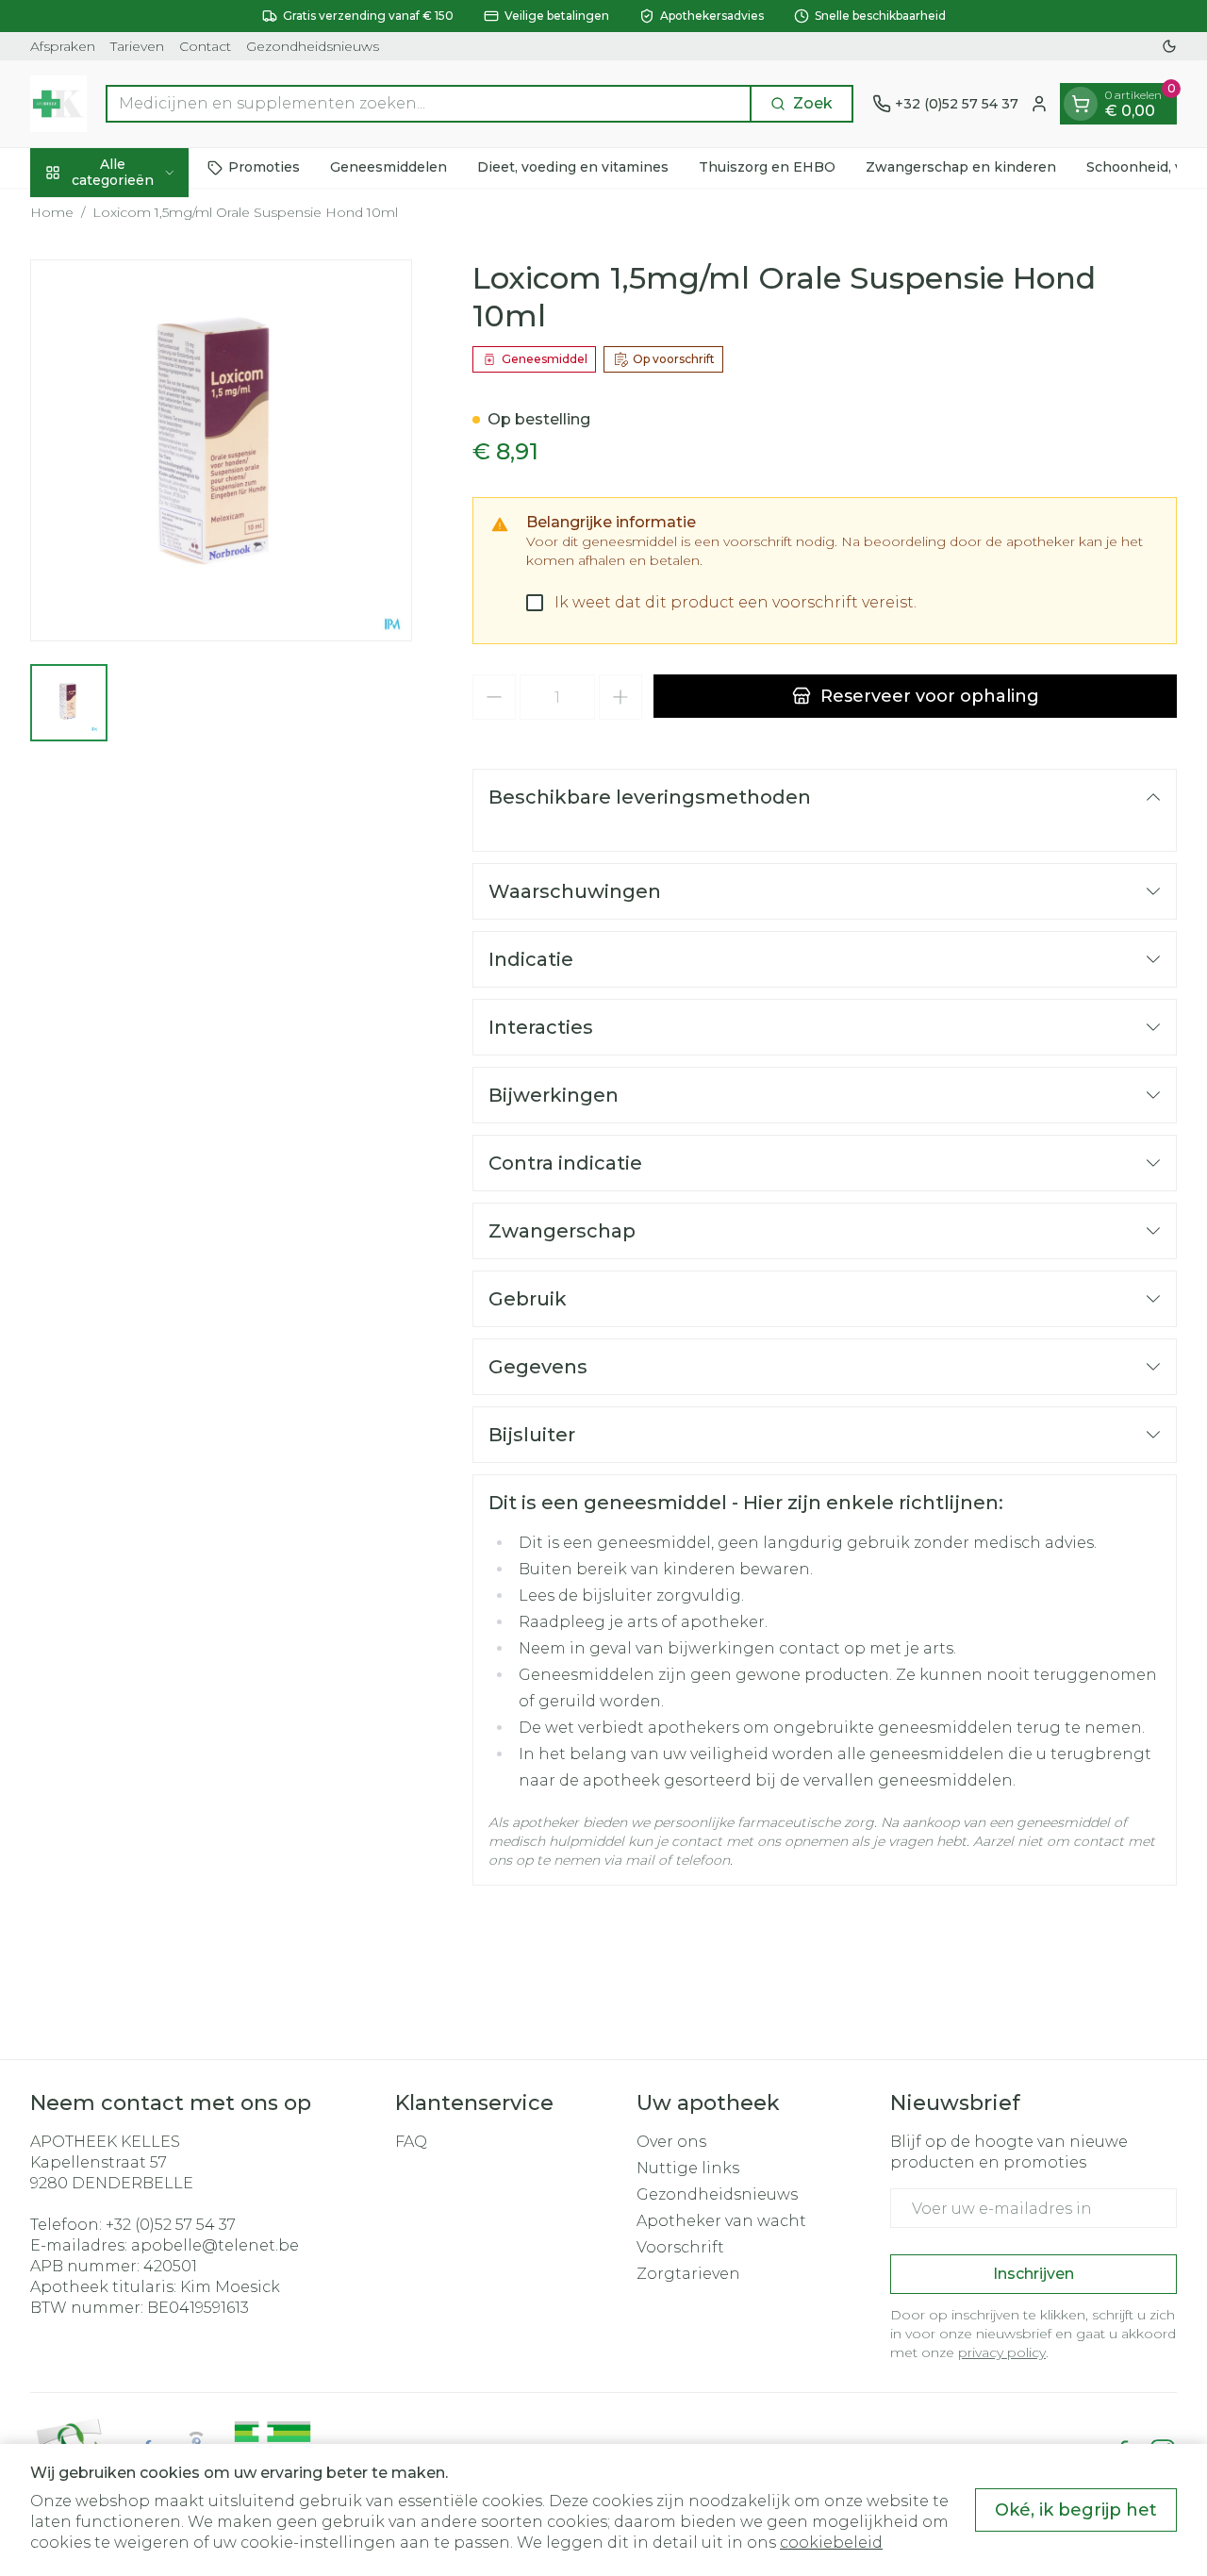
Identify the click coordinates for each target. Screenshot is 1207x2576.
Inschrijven (1033, 2274)
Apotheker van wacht (721, 2221)
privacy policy (1002, 2352)
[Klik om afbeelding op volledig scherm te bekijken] (221, 450)
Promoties (264, 167)
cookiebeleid (831, 2543)
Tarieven (137, 46)
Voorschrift (680, 2247)
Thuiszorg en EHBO (767, 167)
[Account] (1039, 104)
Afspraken (63, 46)
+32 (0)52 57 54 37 (171, 2225)
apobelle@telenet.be (215, 2245)
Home (52, 212)
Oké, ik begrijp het (1076, 2510)
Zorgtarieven (688, 2274)
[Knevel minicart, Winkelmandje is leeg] (1081, 104)
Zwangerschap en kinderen (961, 167)
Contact (205, 46)
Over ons (671, 2142)
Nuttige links (688, 2168)
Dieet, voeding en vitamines (573, 167)
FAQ (411, 2142)
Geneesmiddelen (389, 167)
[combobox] (429, 104)
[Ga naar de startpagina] (58, 104)
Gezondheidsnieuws (313, 46)
